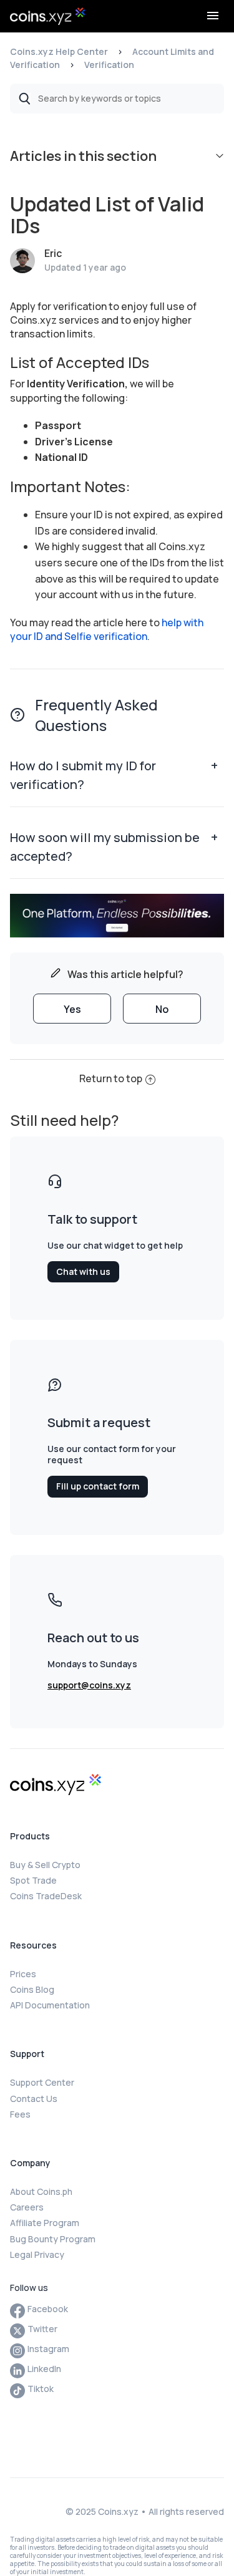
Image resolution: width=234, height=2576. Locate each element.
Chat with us (83, 1271)
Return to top (111, 1078)
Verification (109, 65)
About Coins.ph (41, 2191)
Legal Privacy (37, 2254)
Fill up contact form (98, 1486)
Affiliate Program (45, 2223)
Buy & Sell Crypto (45, 1865)
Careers (27, 2207)
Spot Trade (33, 1880)
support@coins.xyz (89, 1685)
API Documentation (50, 2005)
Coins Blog (32, 1989)
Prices (23, 1974)
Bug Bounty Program (53, 2239)
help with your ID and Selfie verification (107, 629)
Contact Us (34, 2099)
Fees (20, 2114)
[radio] (72, 1009)
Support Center (42, 2082)
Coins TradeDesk (46, 1896)
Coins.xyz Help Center (59, 51)
